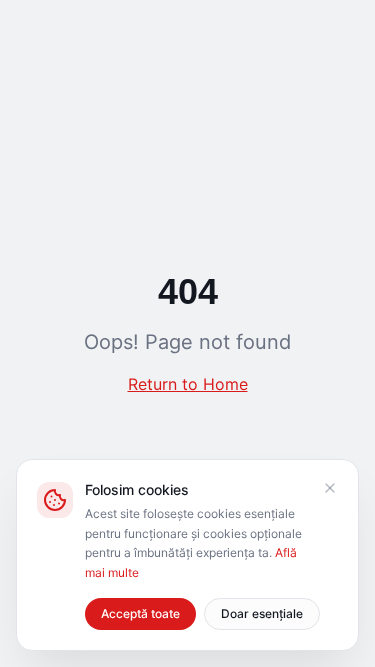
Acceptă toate (140, 613)
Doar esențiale (262, 613)
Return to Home (188, 384)
